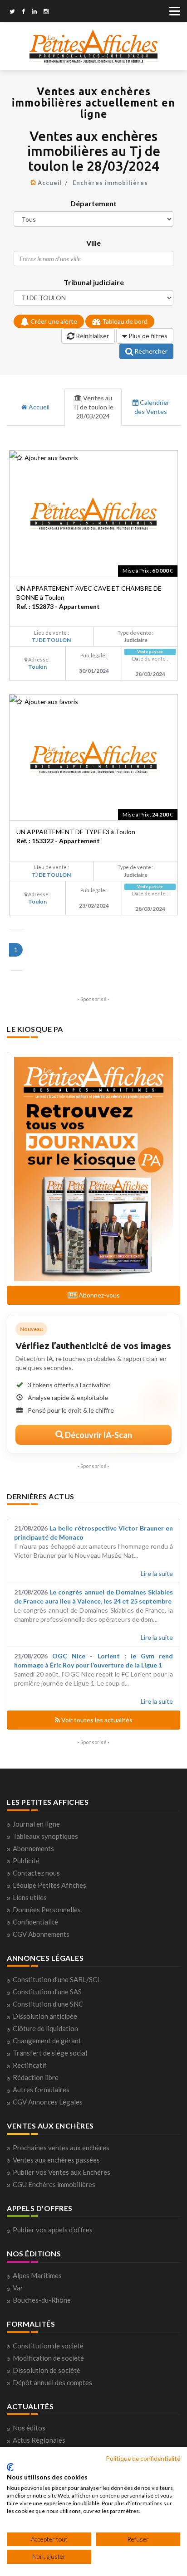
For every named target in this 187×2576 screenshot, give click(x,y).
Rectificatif (30, 2065)
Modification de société (48, 2358)
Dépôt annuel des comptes (52, 2382)
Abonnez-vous (98, 1295)
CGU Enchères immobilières (54, 2184)
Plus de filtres (147, 336)
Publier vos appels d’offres (53, 2230)
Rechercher (150, 351)
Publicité (26, 1861)
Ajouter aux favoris (51, 458)
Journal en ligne (36, 1824)
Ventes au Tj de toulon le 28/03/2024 (93, 407)
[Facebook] (23, 12)
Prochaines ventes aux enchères (61, 2148)
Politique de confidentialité (143, 2458)
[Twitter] (12, 12)
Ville (93, 243)
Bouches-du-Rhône (42, 2300)
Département (93, 203)
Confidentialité (35, 1922)
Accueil (50, 183)
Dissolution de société (47, 2370)
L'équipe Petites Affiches (49, 1885)
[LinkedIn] (34, 12)
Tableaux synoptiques (45, 1836)
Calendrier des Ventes (152, 407)
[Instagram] (46, 12)
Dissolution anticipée (45, 2016)
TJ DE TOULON (51, 640)
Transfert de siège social (50, 2053)
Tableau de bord (124, 321)
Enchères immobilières (110, 183)
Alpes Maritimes (37, 2275)
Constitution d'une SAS (47, 1992)
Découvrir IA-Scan (98, 1435)
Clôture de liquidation (45, 2028)
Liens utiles (30, 1897)
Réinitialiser (92, 336)
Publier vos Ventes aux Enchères (62, 2172)
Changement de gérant (47, 2041)
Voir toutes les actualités (96, 1720)
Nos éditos (29, 2428)
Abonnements (33, 1848)
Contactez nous (36, 1873)
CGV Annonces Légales (48, 2102)
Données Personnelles (47, 1910)
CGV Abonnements (41, 1934)
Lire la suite (157, 1573)
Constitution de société (48, 2346)
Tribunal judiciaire (94, 282)
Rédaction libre (36, 2077)
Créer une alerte (53, 321)
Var (18, 2288)
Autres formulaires (41, 2090)
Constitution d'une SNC (48, 2004)
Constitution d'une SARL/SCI (56, 1979)
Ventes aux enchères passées (56, 2160)
